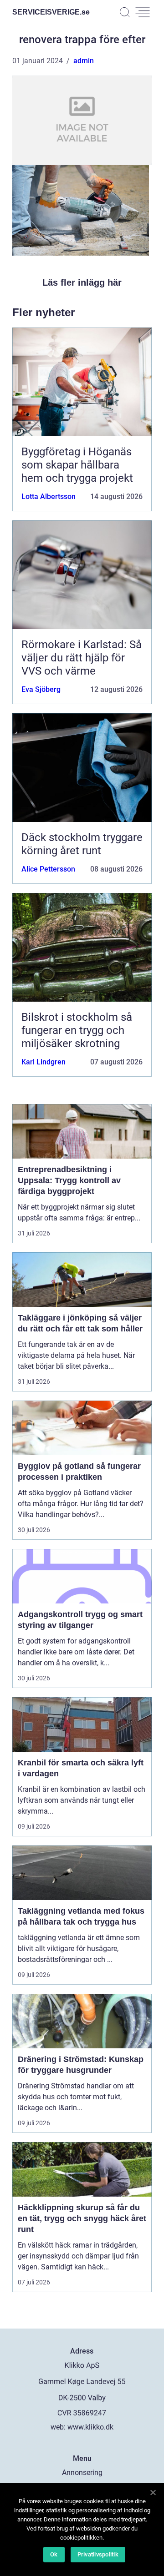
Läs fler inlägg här (82, 282)
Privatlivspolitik (98, 2554)
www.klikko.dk (90, 2427)
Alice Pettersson (48, 869)
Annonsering (82, 2473)
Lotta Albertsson (49, 497)
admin (84, 61)
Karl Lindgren (44, 1062)
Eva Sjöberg (41, 689)
